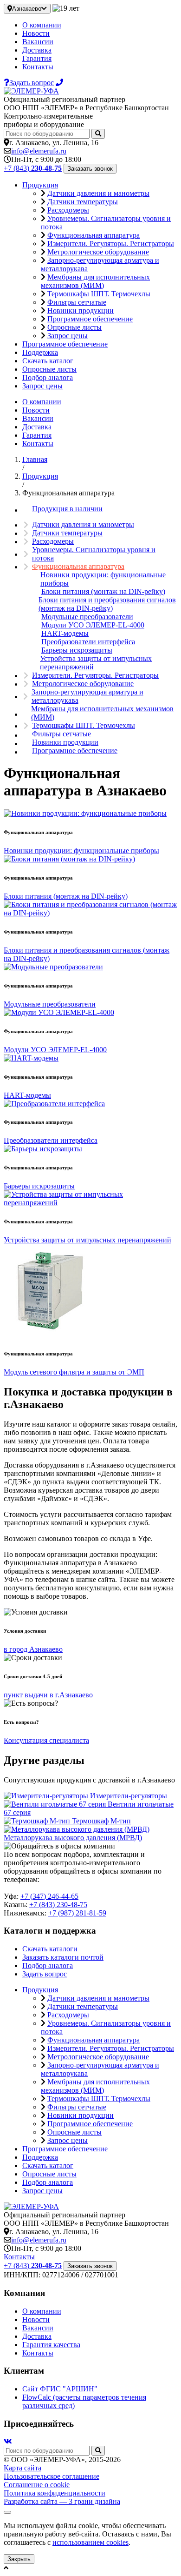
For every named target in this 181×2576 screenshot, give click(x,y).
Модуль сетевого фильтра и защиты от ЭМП (74, 1372)
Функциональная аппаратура (94, 235)
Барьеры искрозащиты (77, 650)
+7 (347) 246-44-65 (49, 1896)
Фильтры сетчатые (77, 302)
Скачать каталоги (50, 1949)
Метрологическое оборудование (98, 252)
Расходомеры (68, 210)
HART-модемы (65, 633)
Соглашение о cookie (37, 2485)
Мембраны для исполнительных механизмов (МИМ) (95, 281)
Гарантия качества (51, 2345)
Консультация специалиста (46, 1740)
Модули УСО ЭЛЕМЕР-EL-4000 (93, 625)
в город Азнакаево (33, 1649)
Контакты (38, 67)
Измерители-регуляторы (129, 1796)
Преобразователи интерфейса (88, 642)
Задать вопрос (45, 1974)
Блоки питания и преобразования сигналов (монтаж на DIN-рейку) (107, 604)
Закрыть (19, 2559)
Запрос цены (68, 336)
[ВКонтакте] (8, 2441)
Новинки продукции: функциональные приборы (103, 579)
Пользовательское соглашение (52, 2476)
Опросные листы (74, 327)
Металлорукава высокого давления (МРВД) (73, 1838)
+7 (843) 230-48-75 (58, 1905)
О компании (42, 25)
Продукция (40, 185)
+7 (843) (33, 168)
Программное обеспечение (90, 319)
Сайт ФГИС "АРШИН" (60, 2389)
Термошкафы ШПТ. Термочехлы (99, 294)
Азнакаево (27, 9)
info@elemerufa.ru (39, 151)
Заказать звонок (90, 169)
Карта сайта (23, 2468)
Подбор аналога (48, 377)
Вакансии (38, 42)
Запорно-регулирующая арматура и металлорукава (87, 696)
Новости (36, 33)
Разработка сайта (62, 2501)
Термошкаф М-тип (101, 1821)
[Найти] (98, 134)
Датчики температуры (83, 202)
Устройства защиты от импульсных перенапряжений (96, 663)
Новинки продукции (81, 310)
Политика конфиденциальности (55, 2493)
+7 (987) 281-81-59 (77, 1913)
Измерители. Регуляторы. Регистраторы (111, 244)
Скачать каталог (48, 361)
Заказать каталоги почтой (63, 1957)
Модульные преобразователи (87, 617)
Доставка (37, 50)
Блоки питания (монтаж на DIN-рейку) (103, 591)
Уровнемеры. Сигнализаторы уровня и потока (94, 554)
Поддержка (40, 352)
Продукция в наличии (67, 509)
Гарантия (37, 58)
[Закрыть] (7, 2512)
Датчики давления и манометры (98, 193)
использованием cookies (90, 2542)
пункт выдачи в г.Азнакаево (48, 1695)
